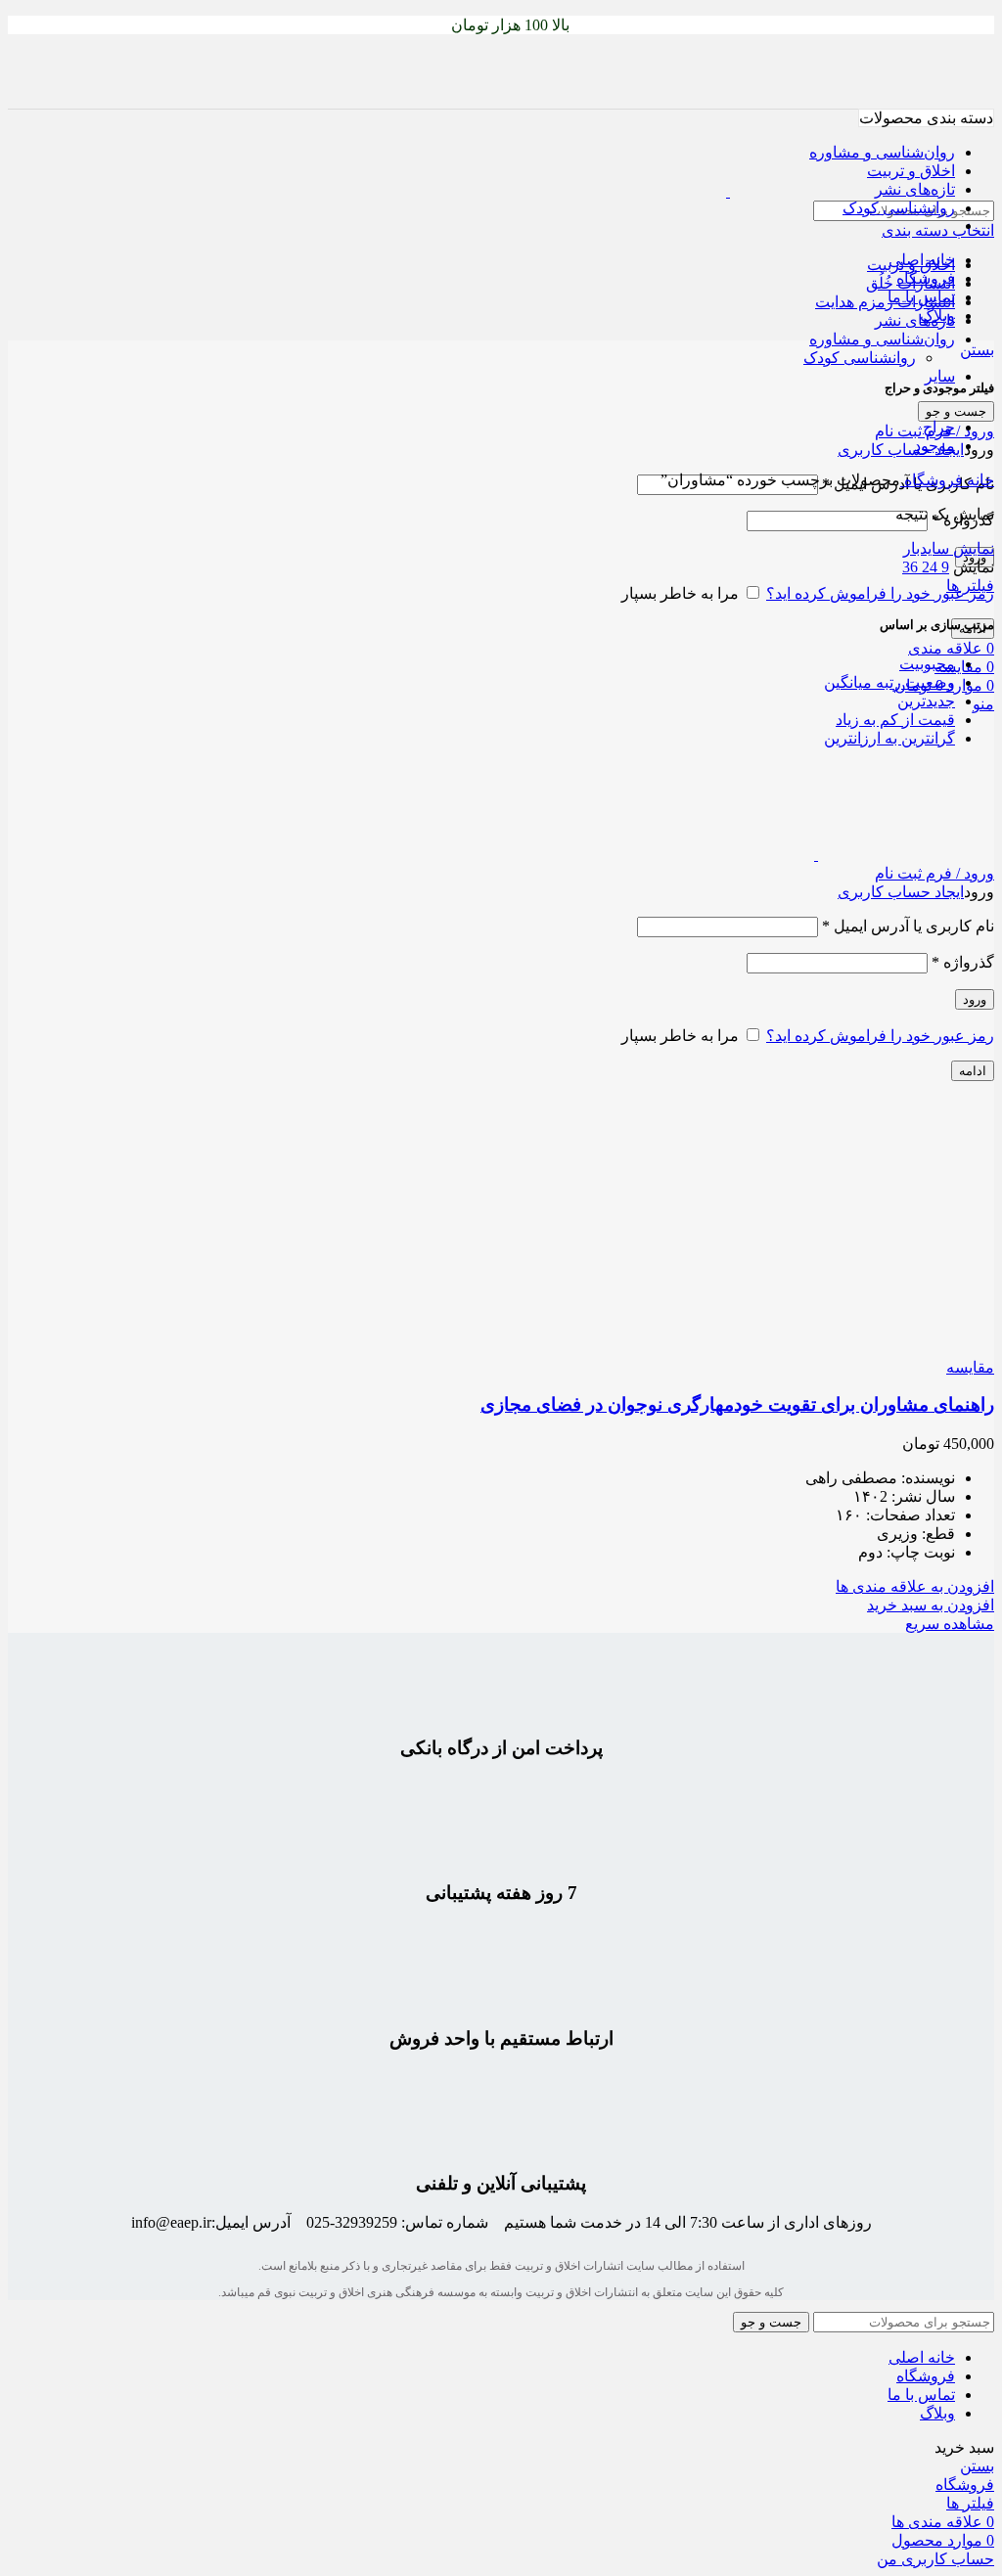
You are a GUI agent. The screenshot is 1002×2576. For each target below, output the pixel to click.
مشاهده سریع (950, 1624)
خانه (979, 480)
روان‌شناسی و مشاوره (882, 339)
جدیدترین (926, 701)
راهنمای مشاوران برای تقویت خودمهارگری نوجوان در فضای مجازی (737, 1404)
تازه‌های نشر (915, 320)
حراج (939, 427)
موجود (934, 446)
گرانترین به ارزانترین (889, 738)
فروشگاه (932, 480)
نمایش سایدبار (949, 548)
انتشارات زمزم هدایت (885, 302)
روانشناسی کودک (860, 358)
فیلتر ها (970, 586)
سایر (940, 376)
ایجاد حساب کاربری (901, 450)
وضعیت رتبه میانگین (889, 682)
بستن (977, 350)
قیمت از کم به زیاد (895, 720)
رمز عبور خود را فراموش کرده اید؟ (880, 593)
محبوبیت (927, 664)
